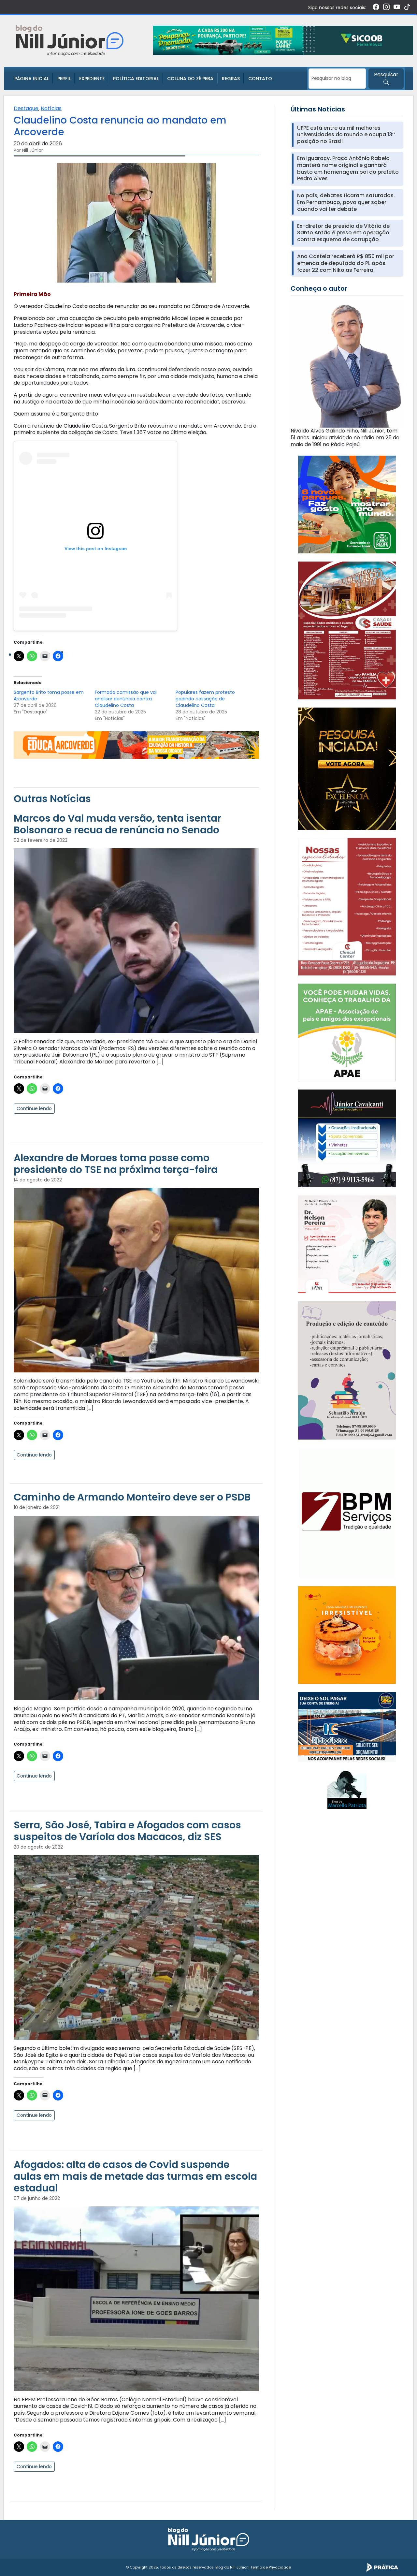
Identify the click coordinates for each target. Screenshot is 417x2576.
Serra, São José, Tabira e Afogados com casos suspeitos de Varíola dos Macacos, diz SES (127, 1831)
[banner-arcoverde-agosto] (136, 745)
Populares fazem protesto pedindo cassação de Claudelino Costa (205, 699)
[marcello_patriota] (347, 1789)
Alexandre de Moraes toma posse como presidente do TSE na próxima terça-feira (116, 1164)
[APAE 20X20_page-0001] (347, 1032)
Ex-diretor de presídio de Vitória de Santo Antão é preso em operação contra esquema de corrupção (343, 233)
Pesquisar (386, 74)
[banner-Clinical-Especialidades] (347, 906)
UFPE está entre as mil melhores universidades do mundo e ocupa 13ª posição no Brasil (346, 135)
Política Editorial (136, 79)
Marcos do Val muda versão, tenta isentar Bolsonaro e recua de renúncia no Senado (117, 824)
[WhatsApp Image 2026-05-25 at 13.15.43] (347, 630)
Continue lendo (34, 1108)
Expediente (92, 79)
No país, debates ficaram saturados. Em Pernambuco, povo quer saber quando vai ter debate (346, 202)
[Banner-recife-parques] (347, 504)
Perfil (64, 79)
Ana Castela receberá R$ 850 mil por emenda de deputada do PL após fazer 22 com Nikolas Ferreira (346, 263)
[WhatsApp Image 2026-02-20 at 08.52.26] (347, 768)
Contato (260, 79)
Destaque (26, 108)
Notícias (51, 108)
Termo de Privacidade (271, 2567)
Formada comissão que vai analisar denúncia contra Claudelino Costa (126, 699)
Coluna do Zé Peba (190, 79)
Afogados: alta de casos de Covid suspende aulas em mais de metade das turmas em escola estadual (135, 2176)
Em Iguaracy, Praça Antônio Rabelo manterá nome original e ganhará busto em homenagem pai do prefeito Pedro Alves (348, 169)
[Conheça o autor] (347, 364)
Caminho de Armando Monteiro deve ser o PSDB (132, 1497)
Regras (231, 79)
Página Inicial (32, 79)
